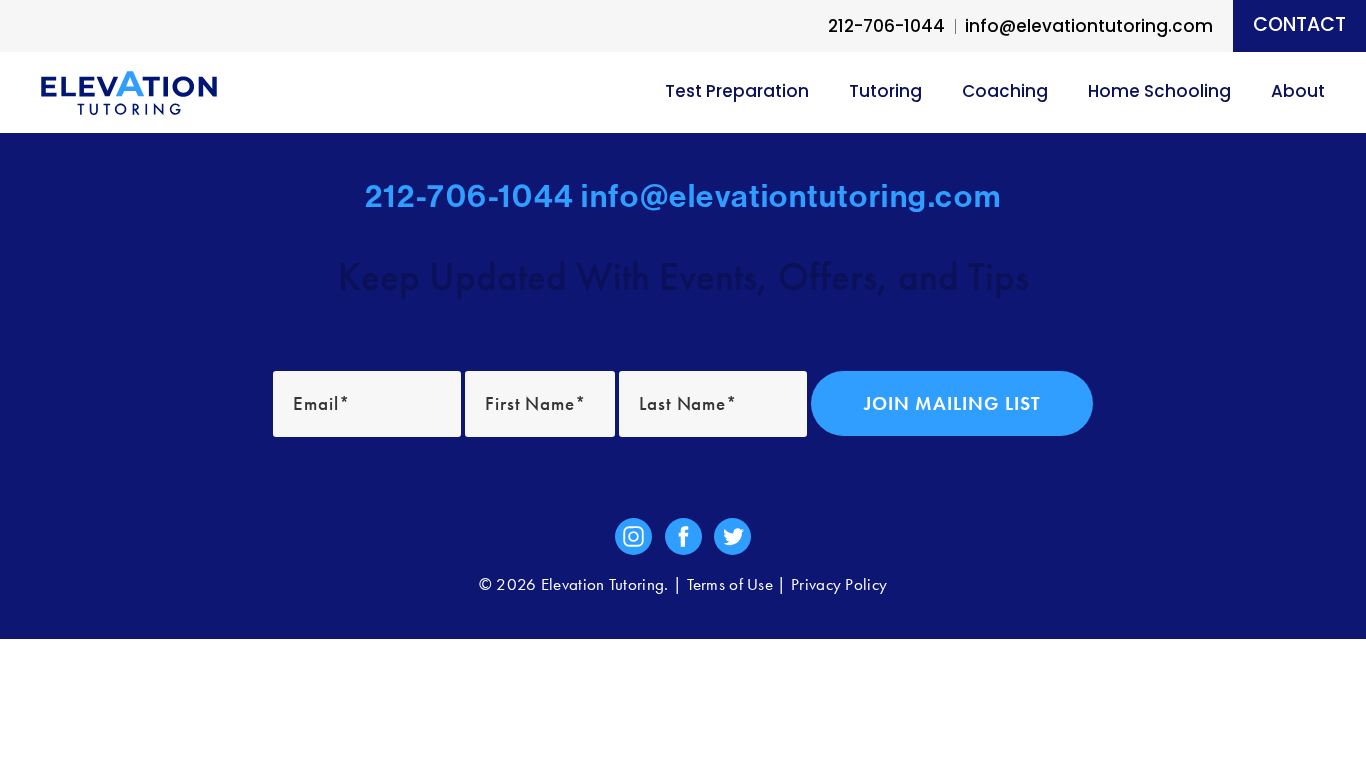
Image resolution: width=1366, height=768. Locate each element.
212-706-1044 (886, 27)
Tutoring (885, 92)
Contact (1299, 26)
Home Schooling (1159, 92)
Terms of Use (730, 584)
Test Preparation (737, 92)
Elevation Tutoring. (605, 584)
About (1298, 92)
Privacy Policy (839, 584)
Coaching (1005, 92)
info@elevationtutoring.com (791, 196)
